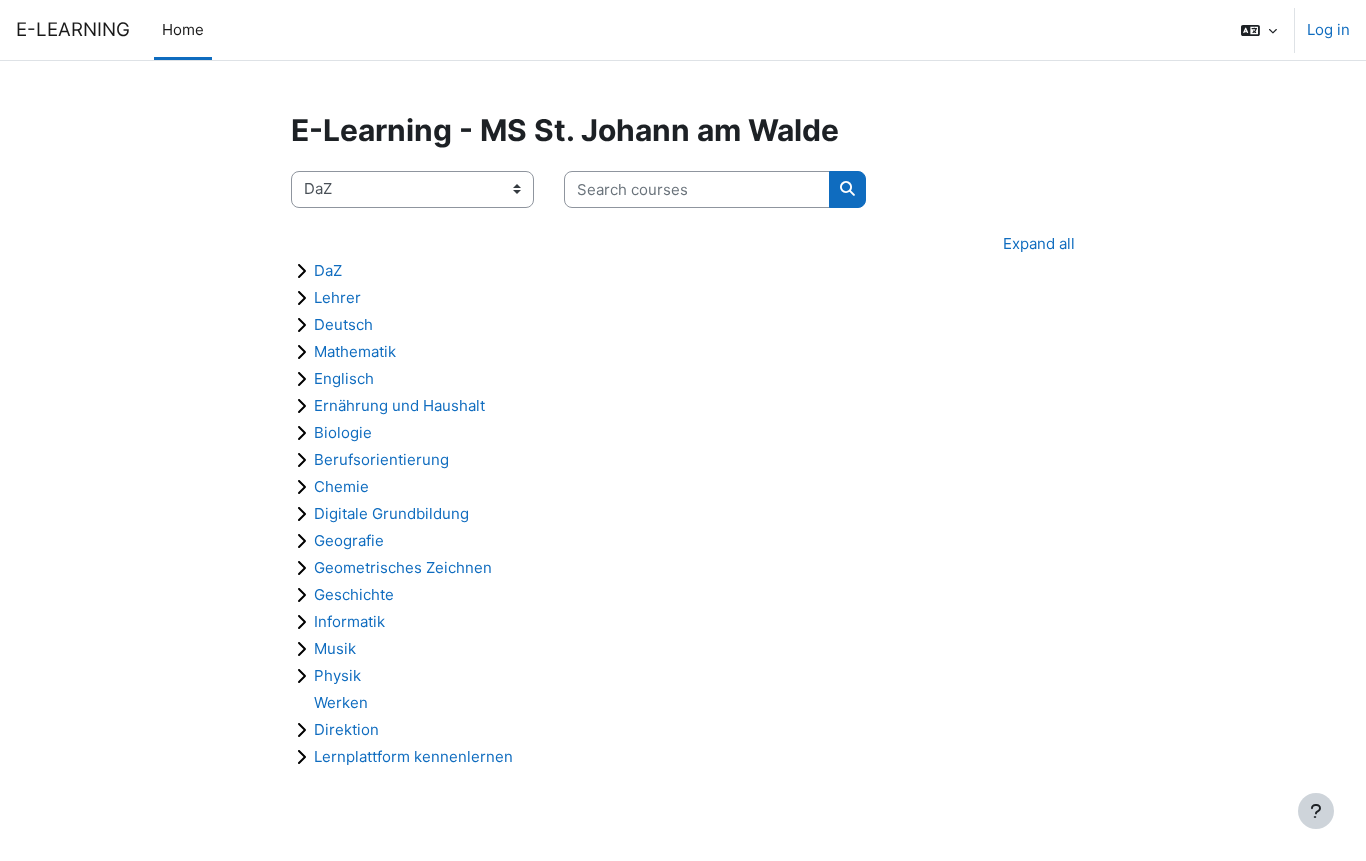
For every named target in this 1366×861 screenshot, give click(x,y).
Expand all (1039, 243)
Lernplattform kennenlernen (413, 756)
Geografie (349, 540)
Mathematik (355, 351)
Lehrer (337, 297)
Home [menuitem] (183, 29)
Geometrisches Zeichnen (403, 567)
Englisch (344, 378)
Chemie (341, 486)
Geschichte (354, 594)
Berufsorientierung (381, 459)
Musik (335, 648)
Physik (337, 675)
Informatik (349, 621)
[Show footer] (1316, 811)
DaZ (328, 270)
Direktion (346, 729)
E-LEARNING (73, 29)
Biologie (343, 432)
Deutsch (343, 324)
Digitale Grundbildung (391, 513)
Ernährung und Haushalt (399, 405)
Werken (341, 702)
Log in (1328, 29)
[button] (1259, 30)
